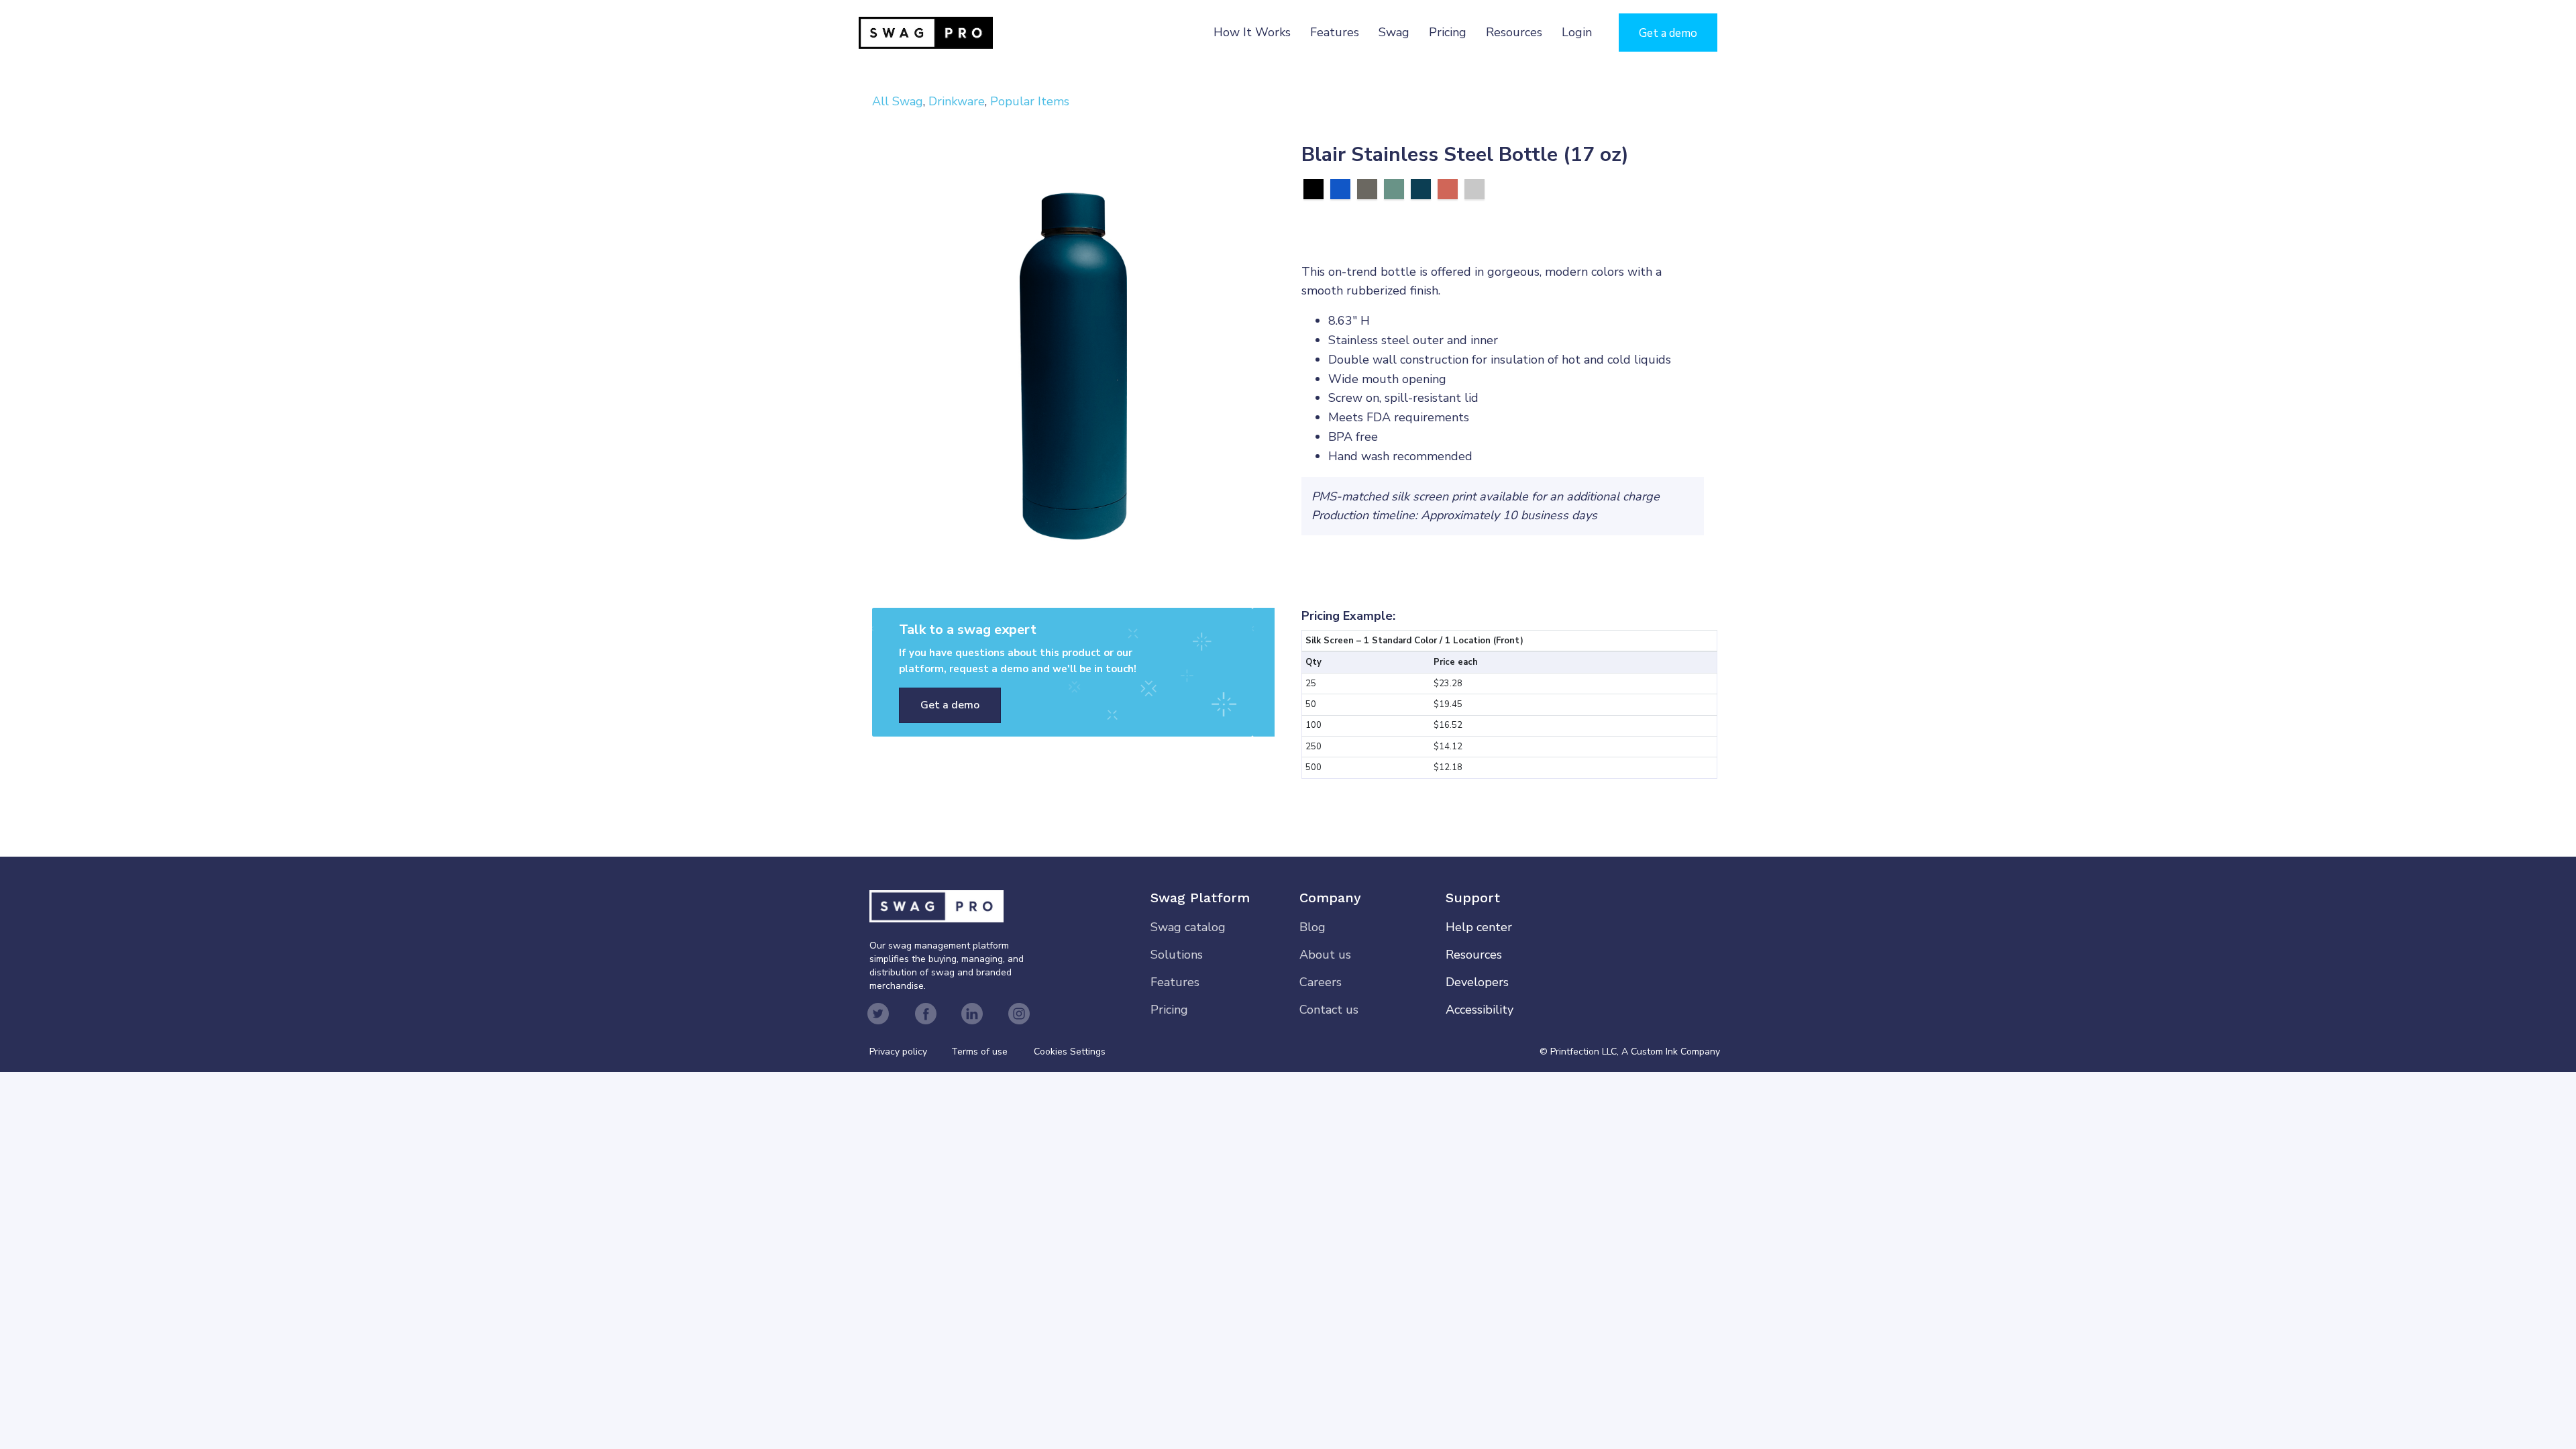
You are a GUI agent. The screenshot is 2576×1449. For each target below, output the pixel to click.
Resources (1514, 32)
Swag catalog (1188, 927)
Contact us (1329, 1010)
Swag (1394, 32)
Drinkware (957, 101)
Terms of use (979, 1052)
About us (1325, 955)
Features (1335, 32)
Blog (1312, 927)
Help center (1479, 927)
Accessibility (1480, 1010)
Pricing (1448, 32)
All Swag (898, 101)
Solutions (1177, 955)
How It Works (1252, 32)
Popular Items (1030, 101)
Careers (1321, 982)
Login (1577, 32)
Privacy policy (910, 1052)
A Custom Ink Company (1671, 1052)
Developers (1477, 982)
